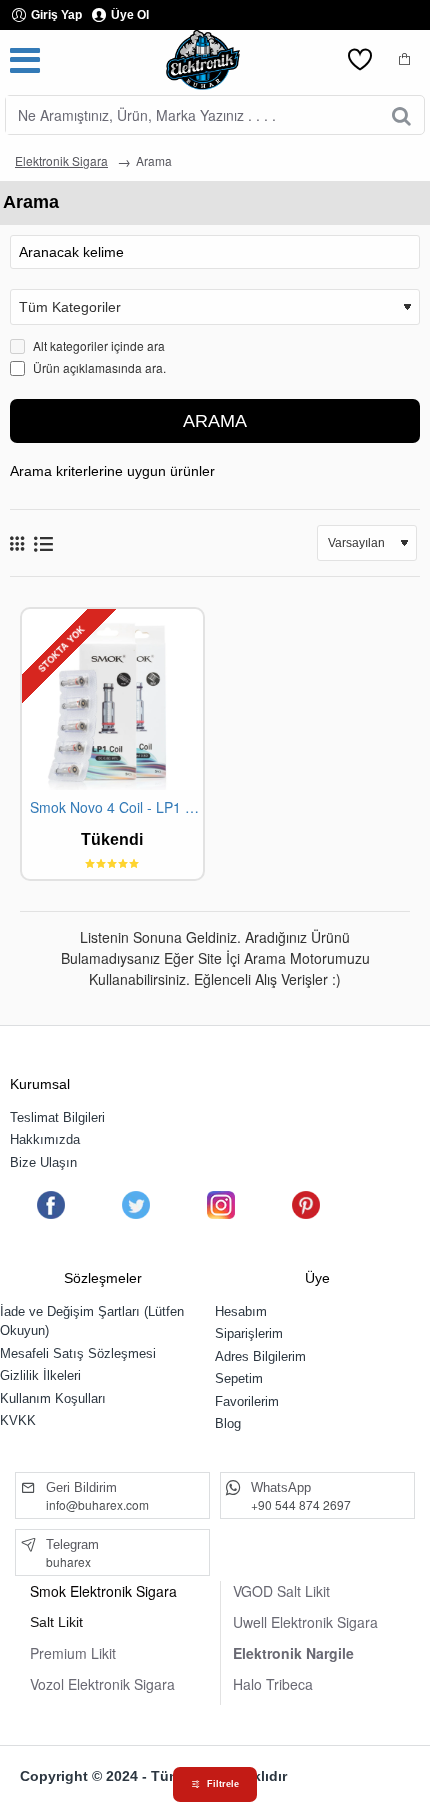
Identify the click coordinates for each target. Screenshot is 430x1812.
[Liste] (43, 543)
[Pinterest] (306, 1205)
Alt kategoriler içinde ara (97, 345)
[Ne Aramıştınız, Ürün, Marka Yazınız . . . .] (401, 115)
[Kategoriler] (25, 60)
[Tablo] (17, 543)
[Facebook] (51, 1205)
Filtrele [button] (223, 1784)
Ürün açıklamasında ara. (98, 367)
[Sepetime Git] (405, 60)
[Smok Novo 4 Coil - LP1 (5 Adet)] (112, 699)
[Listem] (360, 60)
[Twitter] (136, 1205)
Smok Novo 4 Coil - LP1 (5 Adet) (116, 807)
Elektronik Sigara (61, 160)
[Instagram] (221, 1205)
